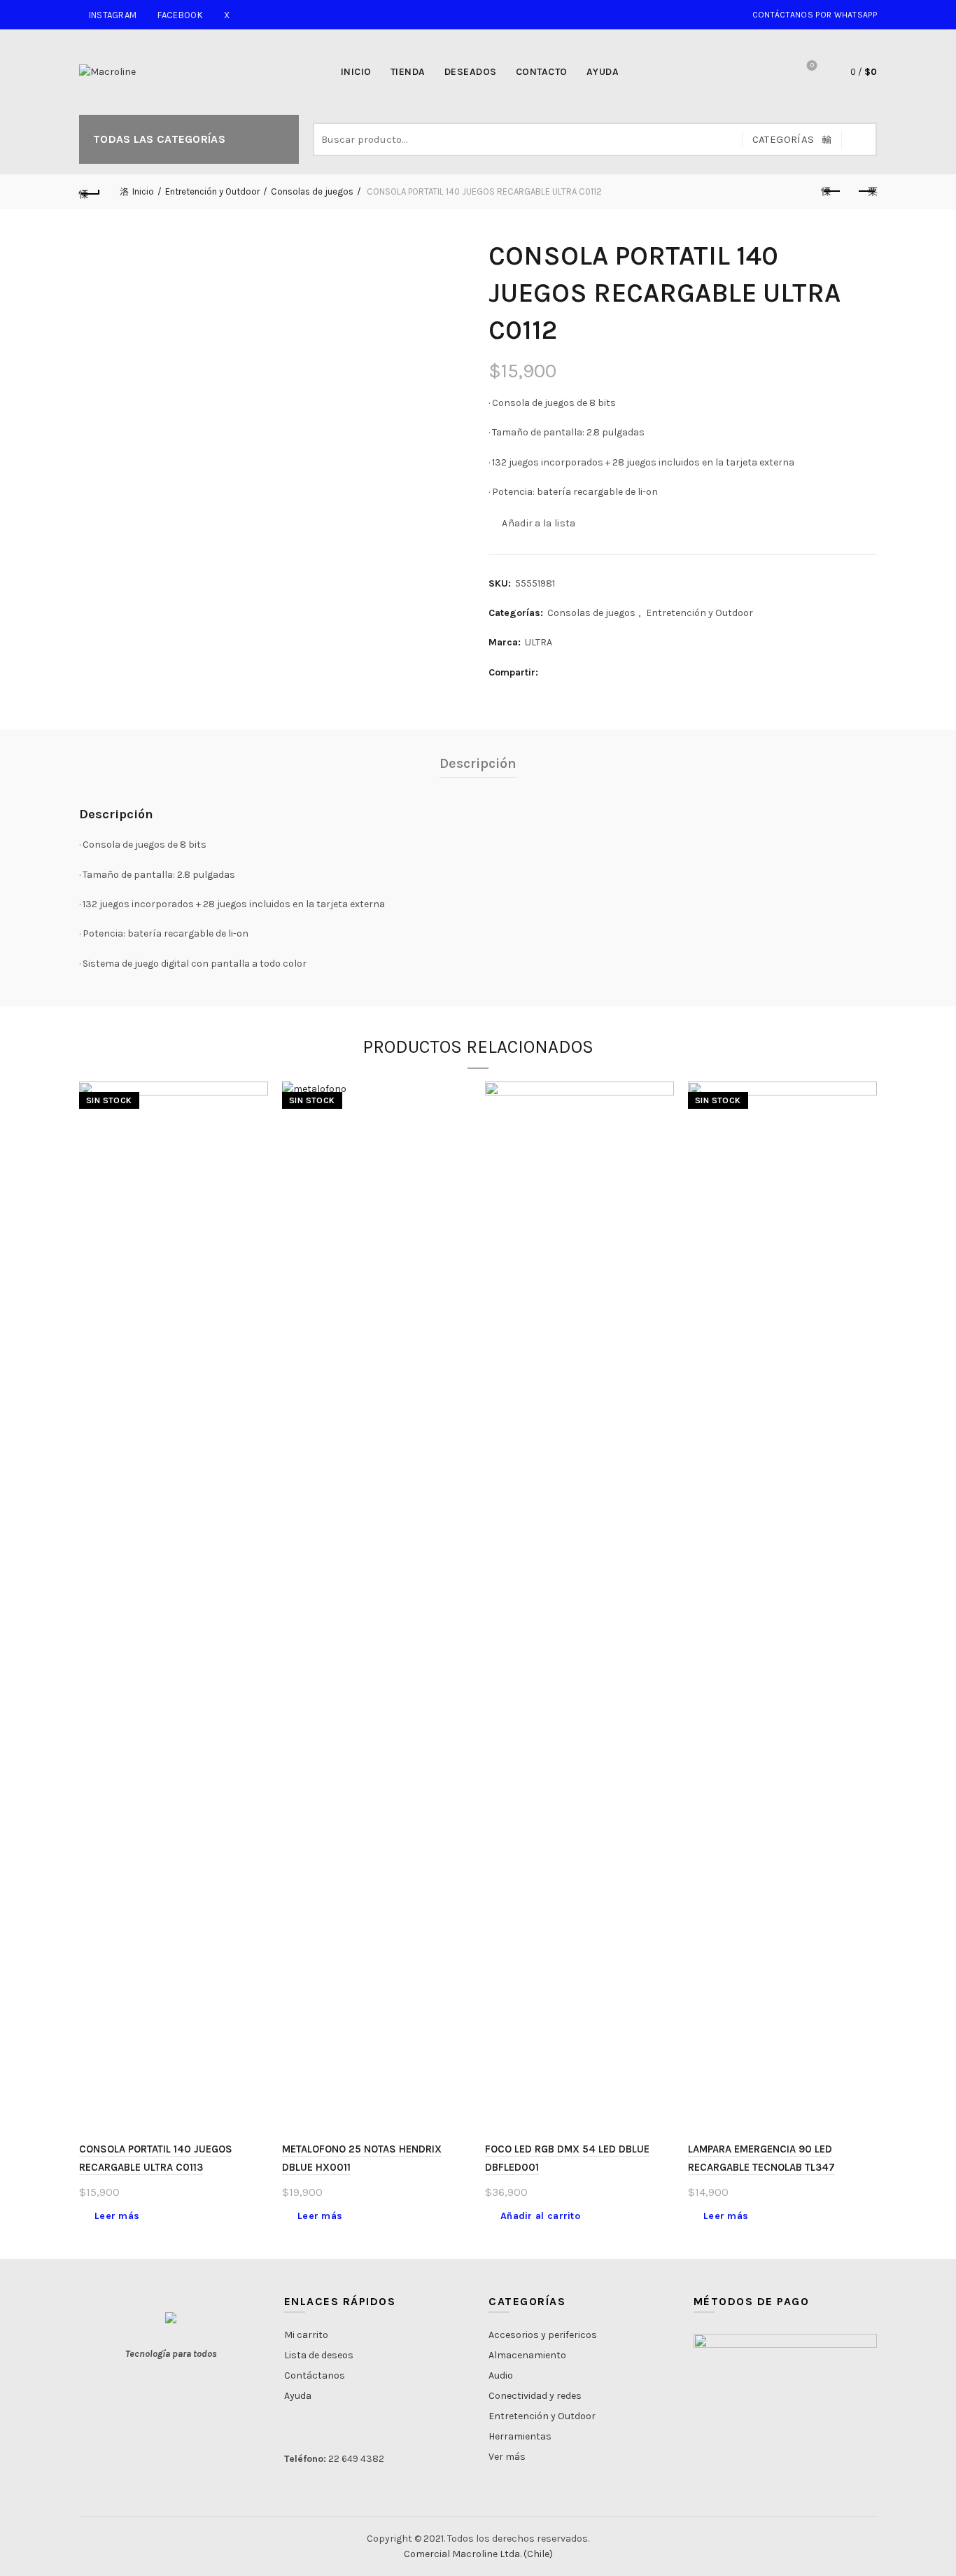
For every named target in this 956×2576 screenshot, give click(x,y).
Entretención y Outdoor (212, 191)
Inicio (356, 72)
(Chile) (538, 2554)
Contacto (542, 72)
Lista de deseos (812, 65)
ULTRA (539, 642)
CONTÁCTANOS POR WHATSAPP (814, 15)
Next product (866, 192)
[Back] (90, 192)
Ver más (507, 2457)
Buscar (859, 139)
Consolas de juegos (312, 191)
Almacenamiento (527, 2355)
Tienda (408, 72)
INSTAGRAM (113, 15)
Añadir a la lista (539, 523)
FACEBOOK (180, 15)
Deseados (471, 72)
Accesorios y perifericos (543, 2335)
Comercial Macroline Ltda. (463, 2554)
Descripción (478, 763)
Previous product (831, 192)
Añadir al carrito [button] (540, 2216)
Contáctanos (315, 2375)
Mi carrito (306, 2335)
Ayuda (603, 72)
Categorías (783, 139)
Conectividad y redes (535, 2396)
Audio (501, 2375)
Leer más (117, 2216)
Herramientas (520, 2436)
